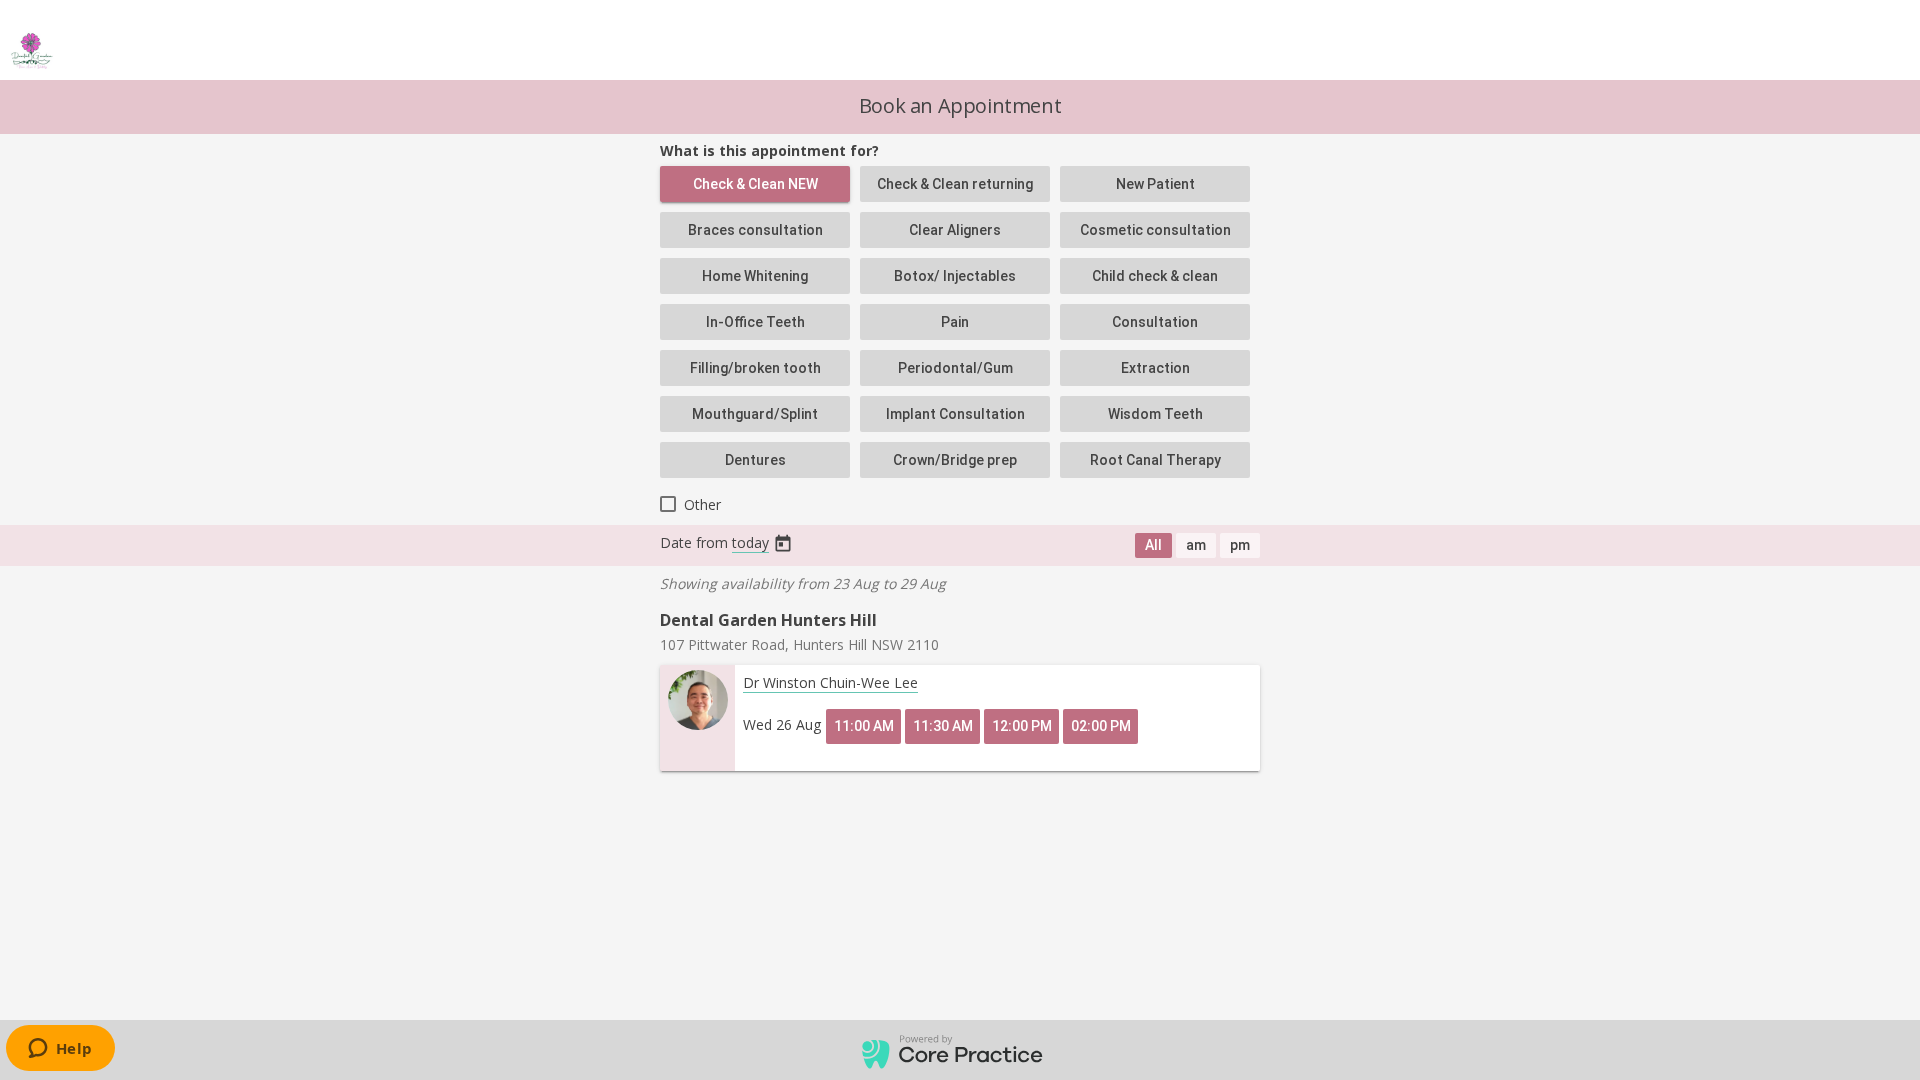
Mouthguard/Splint (755, 414)
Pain (955, 322)
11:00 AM (864, 726)
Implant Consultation (955, 414)
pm (1240, 545)
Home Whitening (755, 276)
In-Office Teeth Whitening (755, 327)
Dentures (755, 460)
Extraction (1155, 368)
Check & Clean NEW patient (755, 189)
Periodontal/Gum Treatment (955, 373)
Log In (1806, 51)
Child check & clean (1155, 276)
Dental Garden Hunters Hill (768, 620)
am (1196, 545)
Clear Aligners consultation (955, 235)
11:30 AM (943, 726)
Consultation (1155, 322)
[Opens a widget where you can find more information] (60, 1050)
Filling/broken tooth (755, 368)
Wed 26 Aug (782, 724)
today (750, 542)
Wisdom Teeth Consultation (1155, 419)
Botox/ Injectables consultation (955, 281)
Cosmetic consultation (1155, 230)
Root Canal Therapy (1155, 460)
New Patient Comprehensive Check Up (1155, 189)
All (1153, 545)
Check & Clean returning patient (955, 189)
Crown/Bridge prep (955, 460)
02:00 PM (1101, 726)
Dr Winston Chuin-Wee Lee (830, 682)
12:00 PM (1022, 726)
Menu (1876, 51)
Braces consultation (755, 230)
